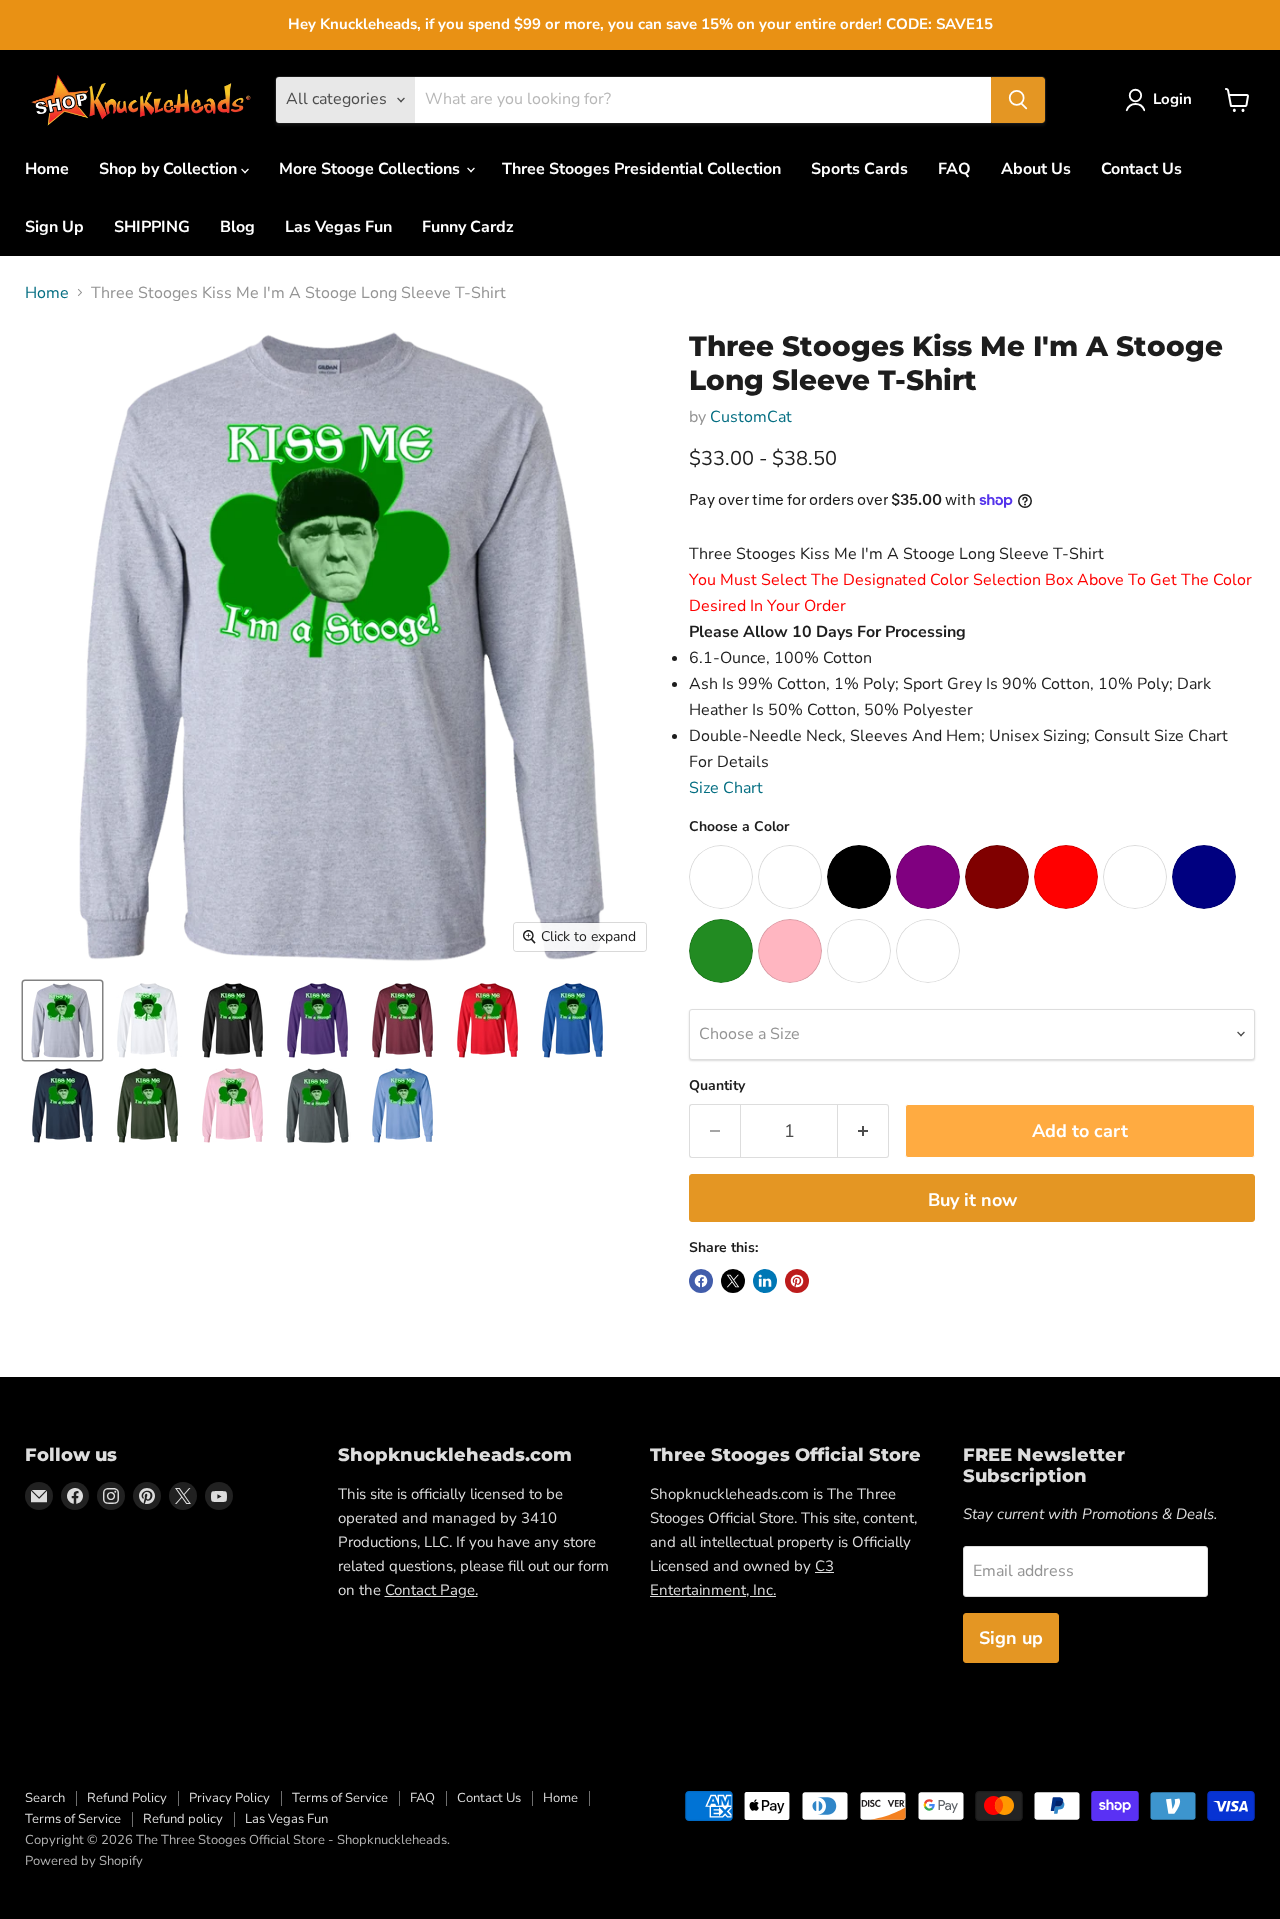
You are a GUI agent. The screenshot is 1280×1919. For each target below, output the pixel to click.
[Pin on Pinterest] (797, 1281)
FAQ (954, 169)
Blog (237, 227)
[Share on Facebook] (701, 1281)
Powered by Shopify (84, 1861)
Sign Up (54, 227)
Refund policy (183, 1819)
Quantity (717, 1086)
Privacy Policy (229, 1798)
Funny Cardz (468, 227)
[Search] (1018, 100)
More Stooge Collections (371, 169)
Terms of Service (340, 1798)
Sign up (1011, 1638)
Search (45, 1798)
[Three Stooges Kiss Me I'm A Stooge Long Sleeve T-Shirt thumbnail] (62, 1020)
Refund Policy (127, 1798)
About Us (1036, 169)
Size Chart (726, 788)
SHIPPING (152, 227)
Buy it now (972, 1200)
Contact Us (1141, 169)
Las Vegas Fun (338, 227)
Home (47, 169)
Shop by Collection (170, 169)
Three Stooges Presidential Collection (641, 169)
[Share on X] (733, 1281)
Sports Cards (859, 169)
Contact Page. (431, 1590)
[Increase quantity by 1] (863, 1131)
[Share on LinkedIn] (765, 1281)
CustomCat (751, 417)
